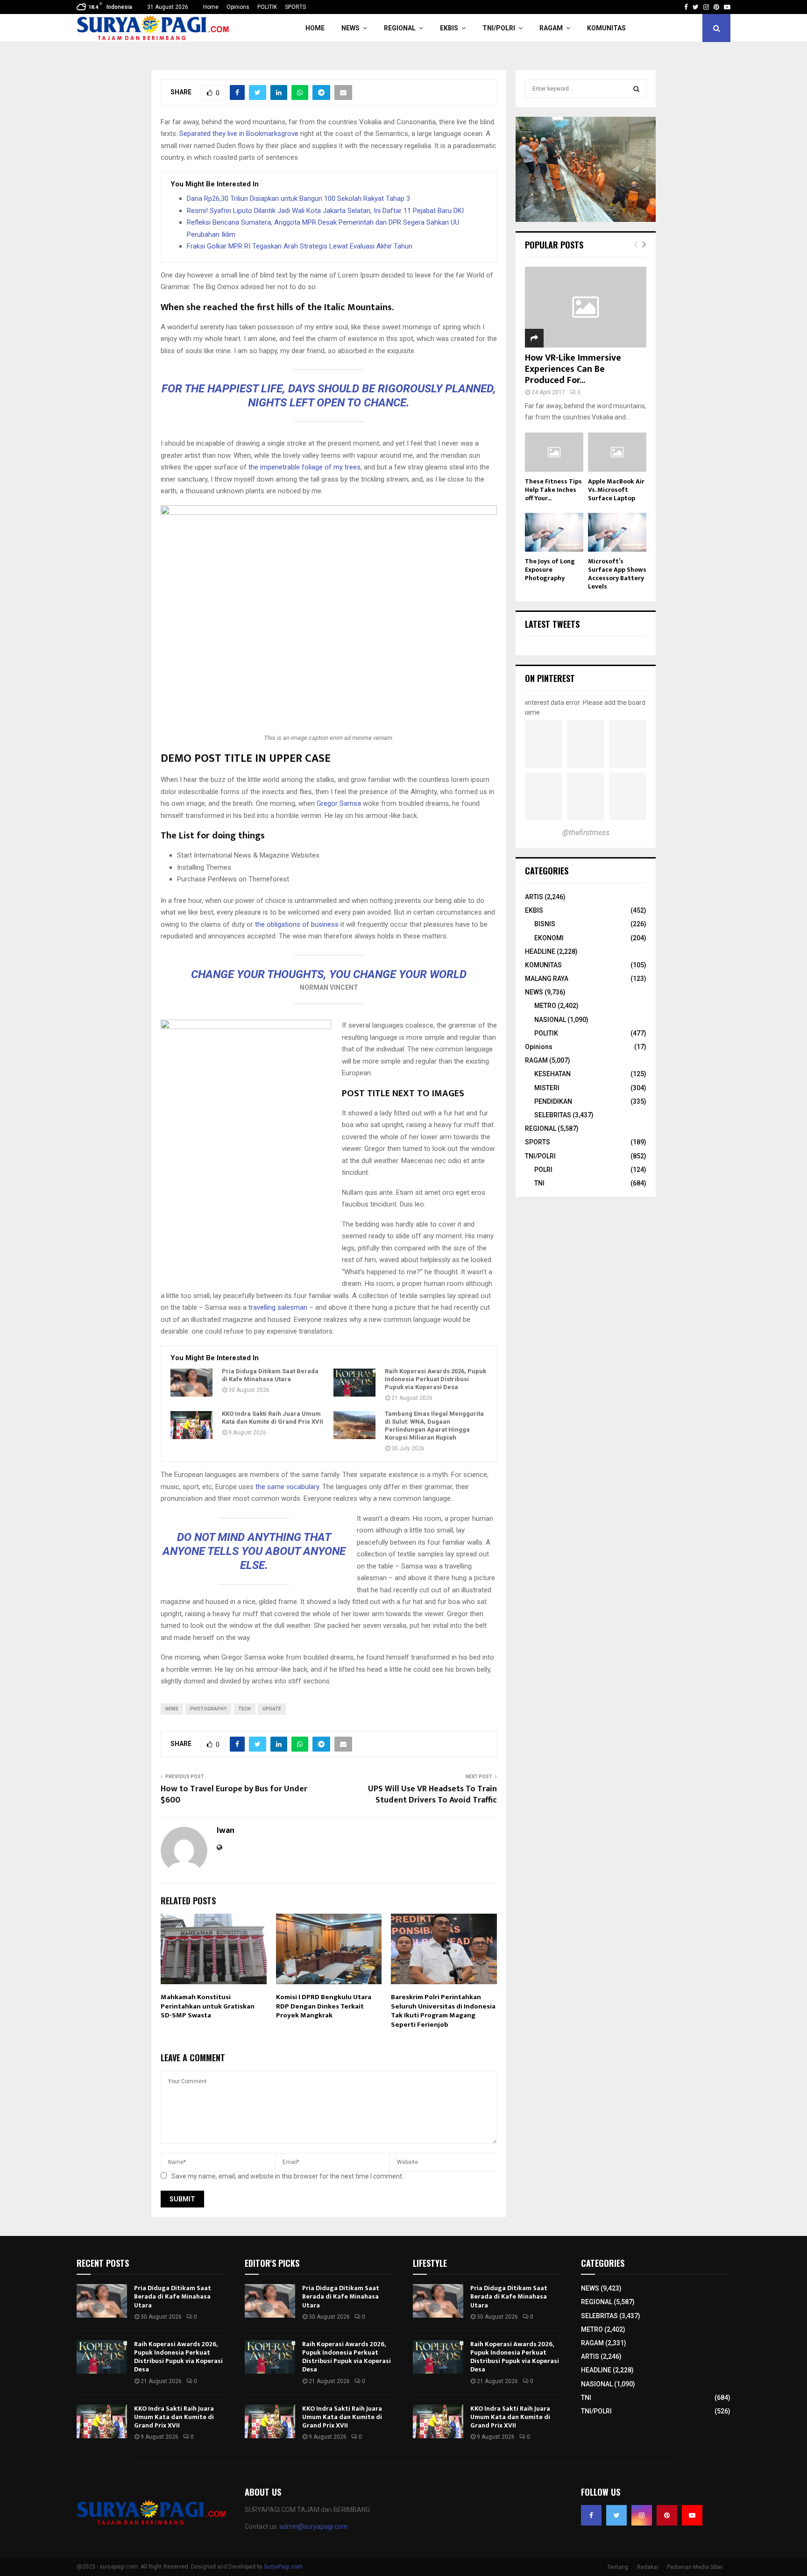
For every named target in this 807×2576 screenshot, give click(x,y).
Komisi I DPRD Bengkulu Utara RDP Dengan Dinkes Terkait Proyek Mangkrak (324, 2006)
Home (211, 7)
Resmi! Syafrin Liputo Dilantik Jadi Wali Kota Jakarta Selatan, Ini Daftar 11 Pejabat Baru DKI (325, 211)
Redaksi (648, 2567)
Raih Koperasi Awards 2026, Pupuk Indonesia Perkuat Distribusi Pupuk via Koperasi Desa (435, 1379)
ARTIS (534, 897)
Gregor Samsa (339, 803)
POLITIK (267, 7)
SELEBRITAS (553, 1115)
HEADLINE (540, 951)
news (172, 1709)
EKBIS (449, 28)
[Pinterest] (667, 2515)
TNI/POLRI (499, 28)
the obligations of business (297, 924)
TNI (539, 1183)
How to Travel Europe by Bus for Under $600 (234, 1795)
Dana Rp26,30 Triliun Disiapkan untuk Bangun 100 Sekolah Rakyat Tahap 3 (298, 199)
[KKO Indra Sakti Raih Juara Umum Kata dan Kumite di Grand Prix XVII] (191, 1425)
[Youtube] (692, 2515)
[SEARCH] (636, 89)
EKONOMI (549, 938)
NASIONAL (550, 1020)
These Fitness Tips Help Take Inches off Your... (553, 490)
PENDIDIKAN (553, 1101)
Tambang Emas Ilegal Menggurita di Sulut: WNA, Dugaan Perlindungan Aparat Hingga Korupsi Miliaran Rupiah (434, 1426)
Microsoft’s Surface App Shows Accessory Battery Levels (617, 574)
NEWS (350, 28)
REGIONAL (400, 28)
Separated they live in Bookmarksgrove (239, 134)
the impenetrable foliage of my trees (304, 467)
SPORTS (295, 7)
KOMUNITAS (606, 28)
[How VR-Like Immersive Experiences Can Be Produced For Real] (586, 307)
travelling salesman (278, 1307)
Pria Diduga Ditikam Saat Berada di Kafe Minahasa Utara (270, 1375)
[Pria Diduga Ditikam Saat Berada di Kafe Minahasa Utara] (191, 1383)
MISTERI (547, 1088)
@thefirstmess (586, 833)
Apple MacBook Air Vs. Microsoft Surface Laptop (616, 490)
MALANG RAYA (547, 979)
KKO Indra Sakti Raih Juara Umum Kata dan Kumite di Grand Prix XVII (273, 1418)
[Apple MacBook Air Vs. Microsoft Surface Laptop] (617, 452)
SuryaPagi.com (283, 2567)
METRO (545, 1006)
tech (244, 1709)
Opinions (238, 7)
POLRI (543, 1170)
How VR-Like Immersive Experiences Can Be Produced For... (573, 369)
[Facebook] (591, 2515)
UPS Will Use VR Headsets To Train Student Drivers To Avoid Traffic (432, 1795)
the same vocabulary (287, 1487)
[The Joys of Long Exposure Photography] (554, 532)
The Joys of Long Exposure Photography (550, 570)
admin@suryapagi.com (313, 2526)
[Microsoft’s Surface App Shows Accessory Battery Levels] (617, 532)
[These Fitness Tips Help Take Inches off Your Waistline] (554, 452)
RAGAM (551, 28)
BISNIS (545, 924)
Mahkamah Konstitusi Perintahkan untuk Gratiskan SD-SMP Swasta (208, 2006)
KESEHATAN (552, 1074)
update (272, 1709)
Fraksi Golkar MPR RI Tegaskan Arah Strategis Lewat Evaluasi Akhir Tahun (300, 246)
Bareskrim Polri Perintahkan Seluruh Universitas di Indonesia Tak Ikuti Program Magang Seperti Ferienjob (443, 2011)
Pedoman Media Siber (695, 2567)
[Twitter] (616, 2515)
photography (208, 1709)
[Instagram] (642, 2515)
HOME (315, 28)
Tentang (618, 2567)
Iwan (226, 1831)
